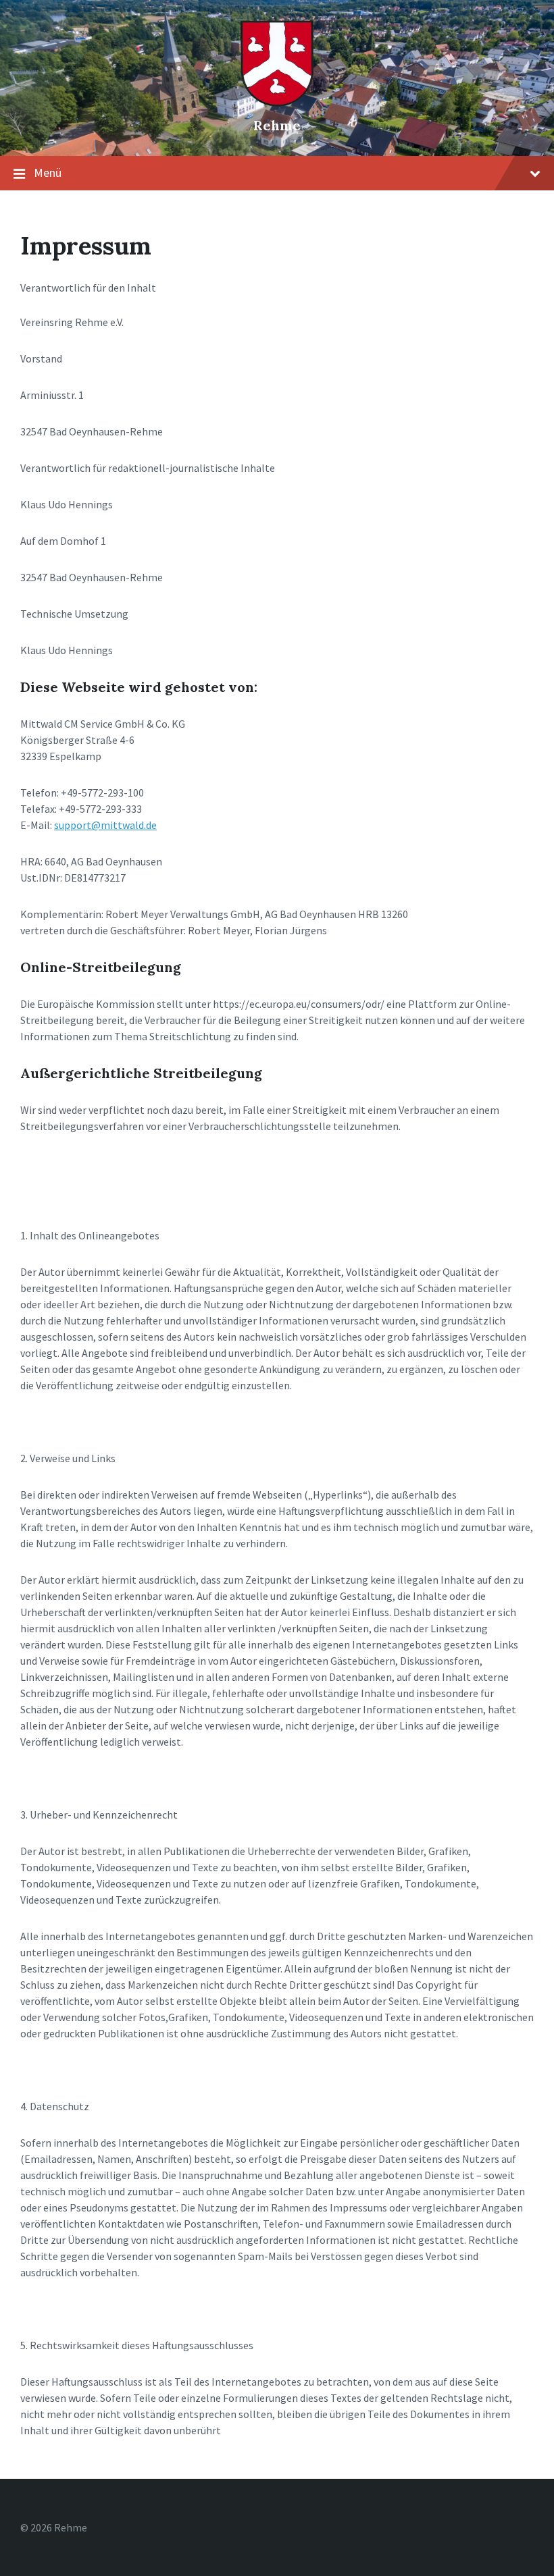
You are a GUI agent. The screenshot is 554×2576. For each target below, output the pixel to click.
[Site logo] (277, 103)
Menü (48, 172)
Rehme (277, 125)
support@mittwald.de (105, 825)
